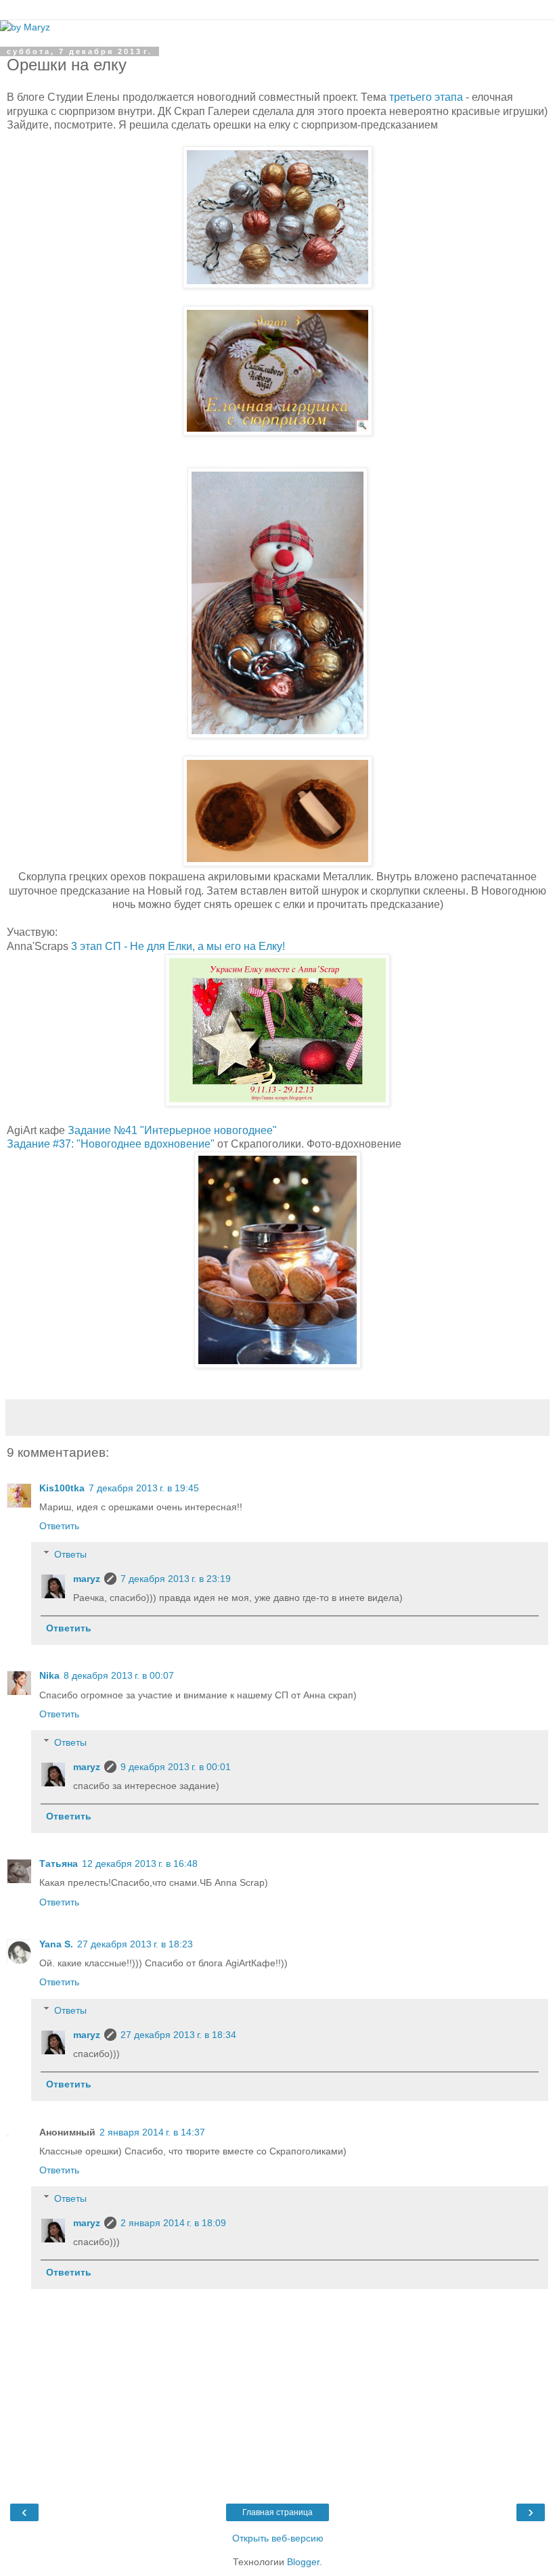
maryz (87, 1579)
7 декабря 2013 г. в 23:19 (176, 1579)
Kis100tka (62, 1488)
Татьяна (59, 1863)
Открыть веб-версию (278, 2538)
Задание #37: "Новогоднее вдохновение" (111, 1144)
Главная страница (277, 2512)
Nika (49, 1675)
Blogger (303, 2562)
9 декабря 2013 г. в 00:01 (176, 1767)
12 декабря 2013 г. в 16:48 (140, 1863)
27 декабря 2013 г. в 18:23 (135, 1944)
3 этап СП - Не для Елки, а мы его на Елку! (178, 946)
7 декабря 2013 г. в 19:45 (144, 1488)
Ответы (70, 1554)
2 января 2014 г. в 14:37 (152, 2132)
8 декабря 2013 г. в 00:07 (119, 1675)
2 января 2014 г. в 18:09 (173, 2223)
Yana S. (56, 1944)
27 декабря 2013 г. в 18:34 (178, 2035)
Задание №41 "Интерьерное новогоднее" (172, 1130)
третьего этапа (426, 97)
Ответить (59, 1526)
